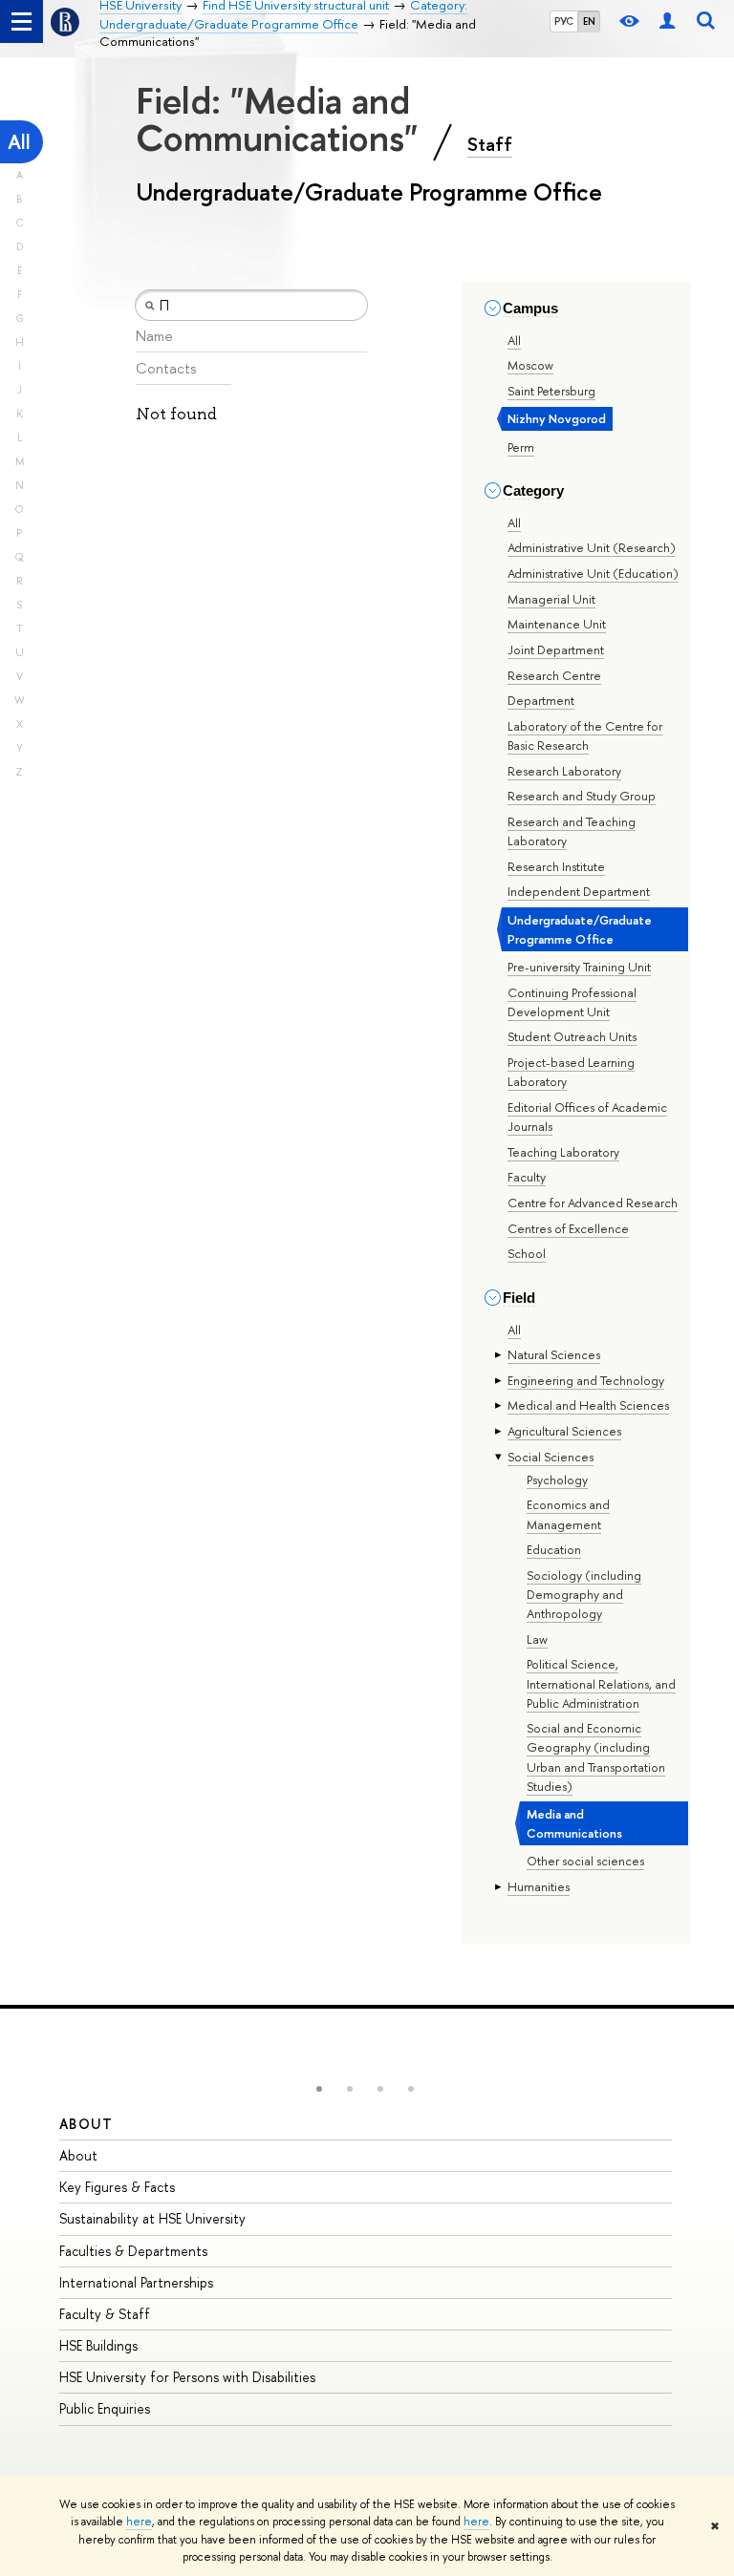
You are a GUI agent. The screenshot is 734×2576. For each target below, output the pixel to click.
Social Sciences (550, 1457)
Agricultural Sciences (564, 1431)
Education (554, 1549)
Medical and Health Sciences (588, 1405)
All (19, 142)
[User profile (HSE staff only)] (667, 21)
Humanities (539, 1886)
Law (537, 1639)
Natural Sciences (554, 1354)
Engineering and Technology (586, 1380)
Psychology (557, 1480)
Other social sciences (585, 1861)
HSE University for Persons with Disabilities (187, 2377)
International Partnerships (136, 2282)
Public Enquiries (105, 2408)
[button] (319, 2089)
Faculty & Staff (105, 2314)
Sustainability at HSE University (152, 2218)
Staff (490, 144)
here (139, 2522)
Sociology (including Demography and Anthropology (584, 1594)
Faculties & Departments (133, 2251)
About (86, 2124)
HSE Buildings (98, 2345)
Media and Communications (574, 1823)
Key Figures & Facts (117, 2187)
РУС (564, 21)
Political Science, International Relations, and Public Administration (601, 1683)
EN (589, 21)
